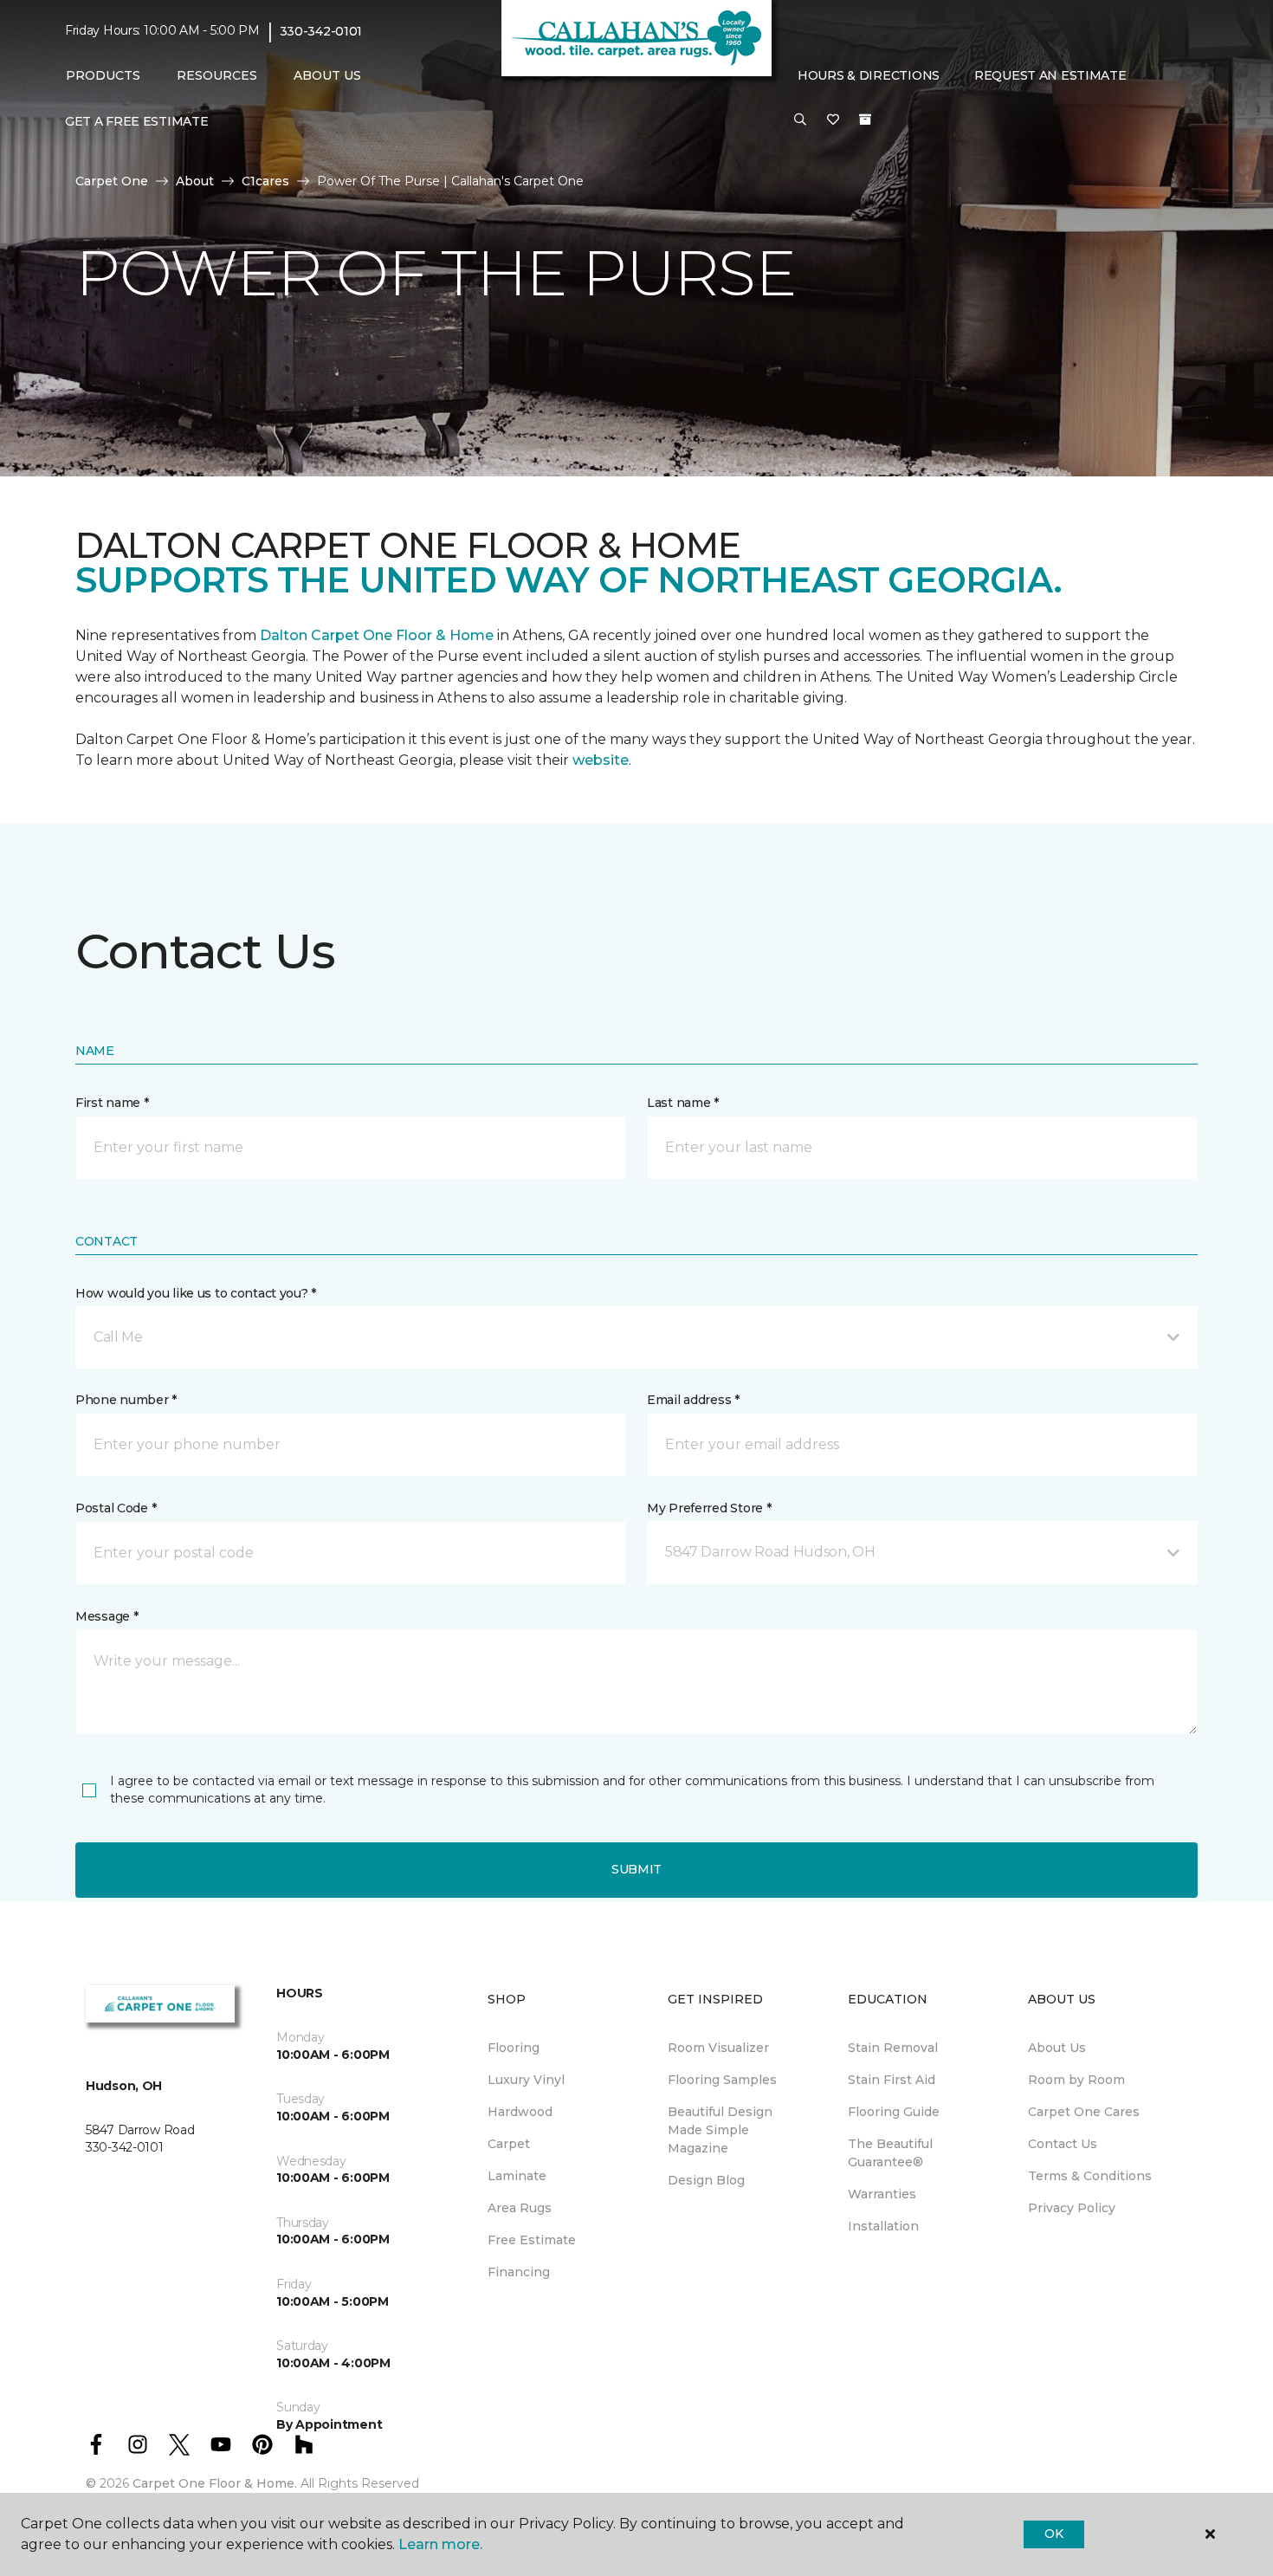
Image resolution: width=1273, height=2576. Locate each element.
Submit (636, 1869)
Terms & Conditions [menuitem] (1090, 2176)
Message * (107, 1616)
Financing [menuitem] (519, 2272)
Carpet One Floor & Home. (215, 2483)
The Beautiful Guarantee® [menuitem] (890, 2153)
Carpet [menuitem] (509, 2144)
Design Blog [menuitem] (706, 2180)
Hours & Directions (869, 75)
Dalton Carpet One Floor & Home (377, 635)
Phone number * (126, 1400)
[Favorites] (833, 120)
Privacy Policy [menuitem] (1072, 2208)
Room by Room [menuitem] (1076, 2080)
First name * (112, 1103)
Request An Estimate (1050, 75)
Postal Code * (116, 1508)
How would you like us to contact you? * (196, 1293)
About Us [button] (327, 75)
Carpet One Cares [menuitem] (1084, 2112)
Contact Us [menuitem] (1063, 2144)
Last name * (683, 1103)
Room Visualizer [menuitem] (718, 2048)
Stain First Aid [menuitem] (892, 2080)
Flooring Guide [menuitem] (894, 2112)
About (195, 181)
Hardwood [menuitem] (520, 2112)
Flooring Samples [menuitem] (722, 2080)
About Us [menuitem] (1057, 2048)
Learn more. (440, 2544)
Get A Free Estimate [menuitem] (137, 121)
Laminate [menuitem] (517, 2176)
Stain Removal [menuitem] (893, 2048)
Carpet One (112, 181)
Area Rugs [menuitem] (520, 2208)
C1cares (265, 181)
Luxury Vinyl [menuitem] (526, 2080)
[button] (800, 120)
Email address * (693, 1400)
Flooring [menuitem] (514, 2048)
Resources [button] (217, 75)
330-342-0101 (321, 31)
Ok (1053, 2534)
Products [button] (103, 75)
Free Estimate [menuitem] (532, 2240)
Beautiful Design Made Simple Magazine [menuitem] (720, 2130)
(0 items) (865, 120)
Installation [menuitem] (883, 2226)
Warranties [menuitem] (882, 2194)
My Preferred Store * (709, 1508)
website (601, 760)
